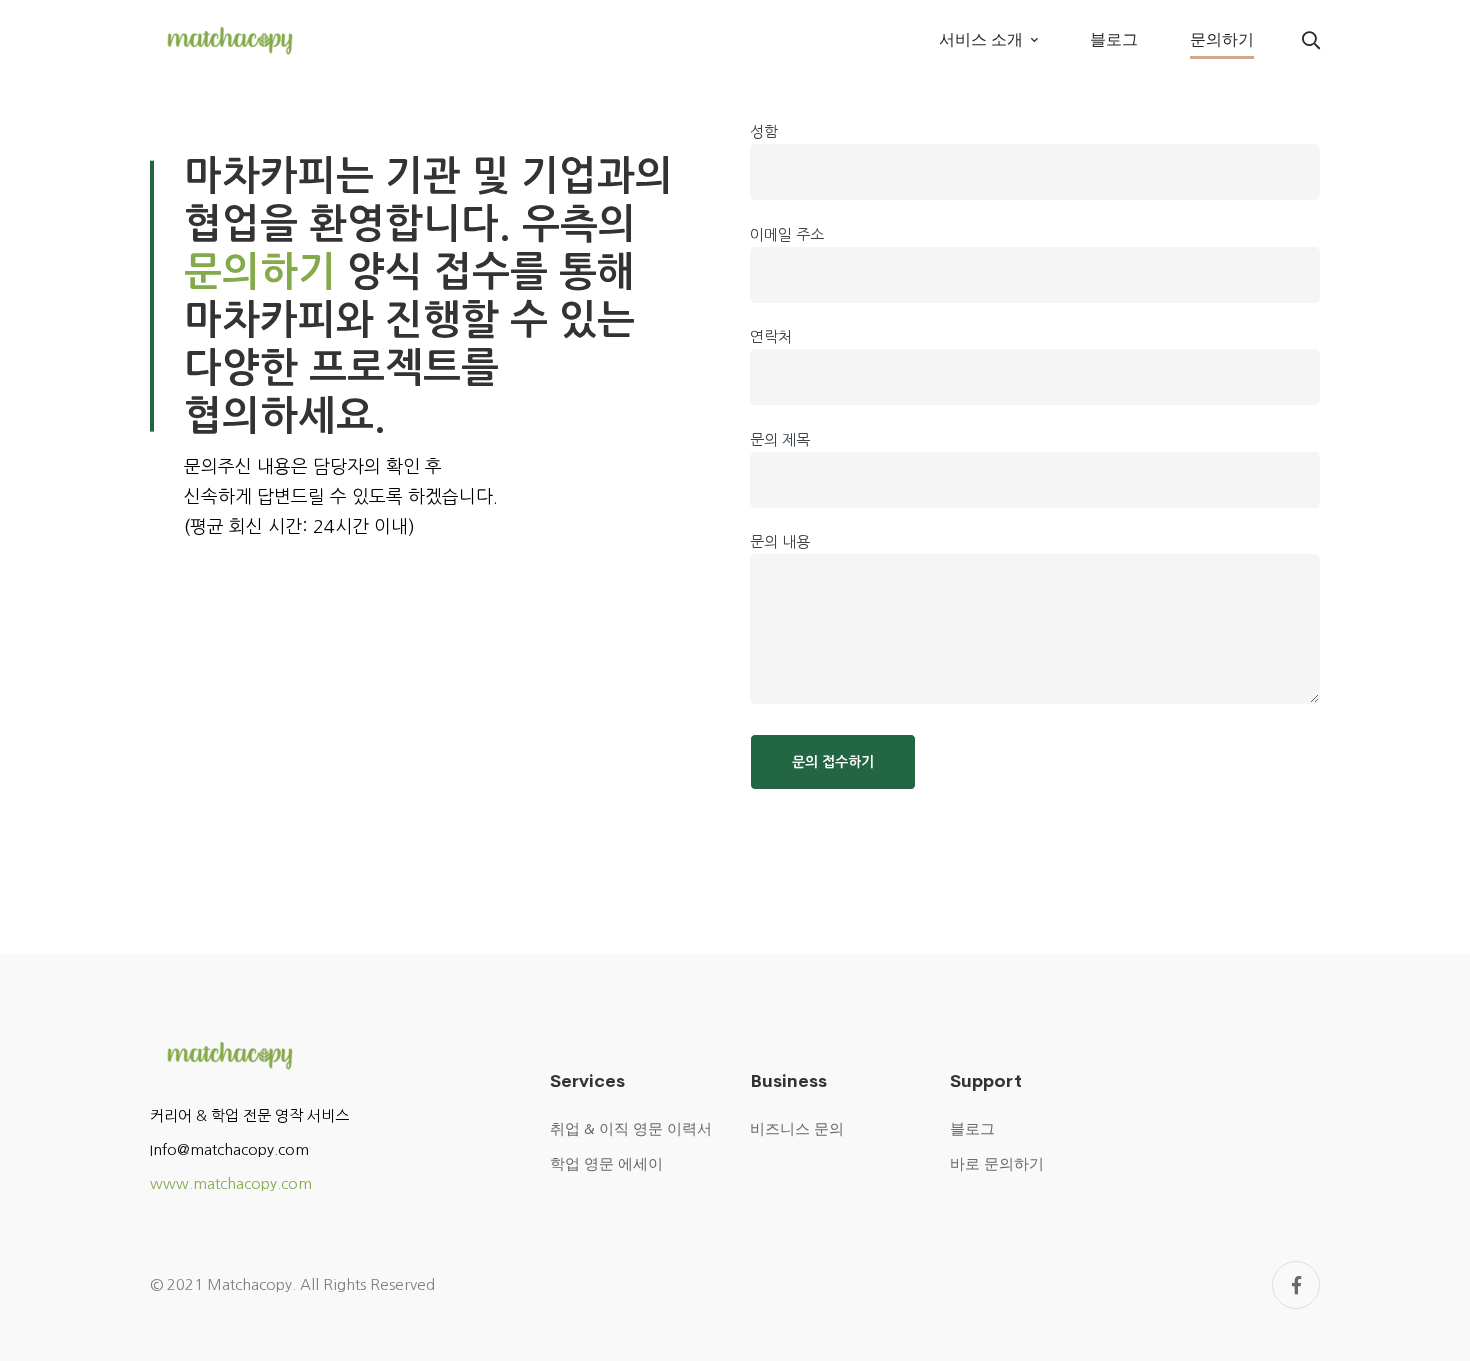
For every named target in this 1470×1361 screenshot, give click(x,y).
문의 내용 (780, 541)
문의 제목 (780, 439)
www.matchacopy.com (231, 1183)
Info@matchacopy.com (229, 1149)
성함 (764, 131)
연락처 (771, 336)
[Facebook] (1296, 1285)
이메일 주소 (787, 234)
